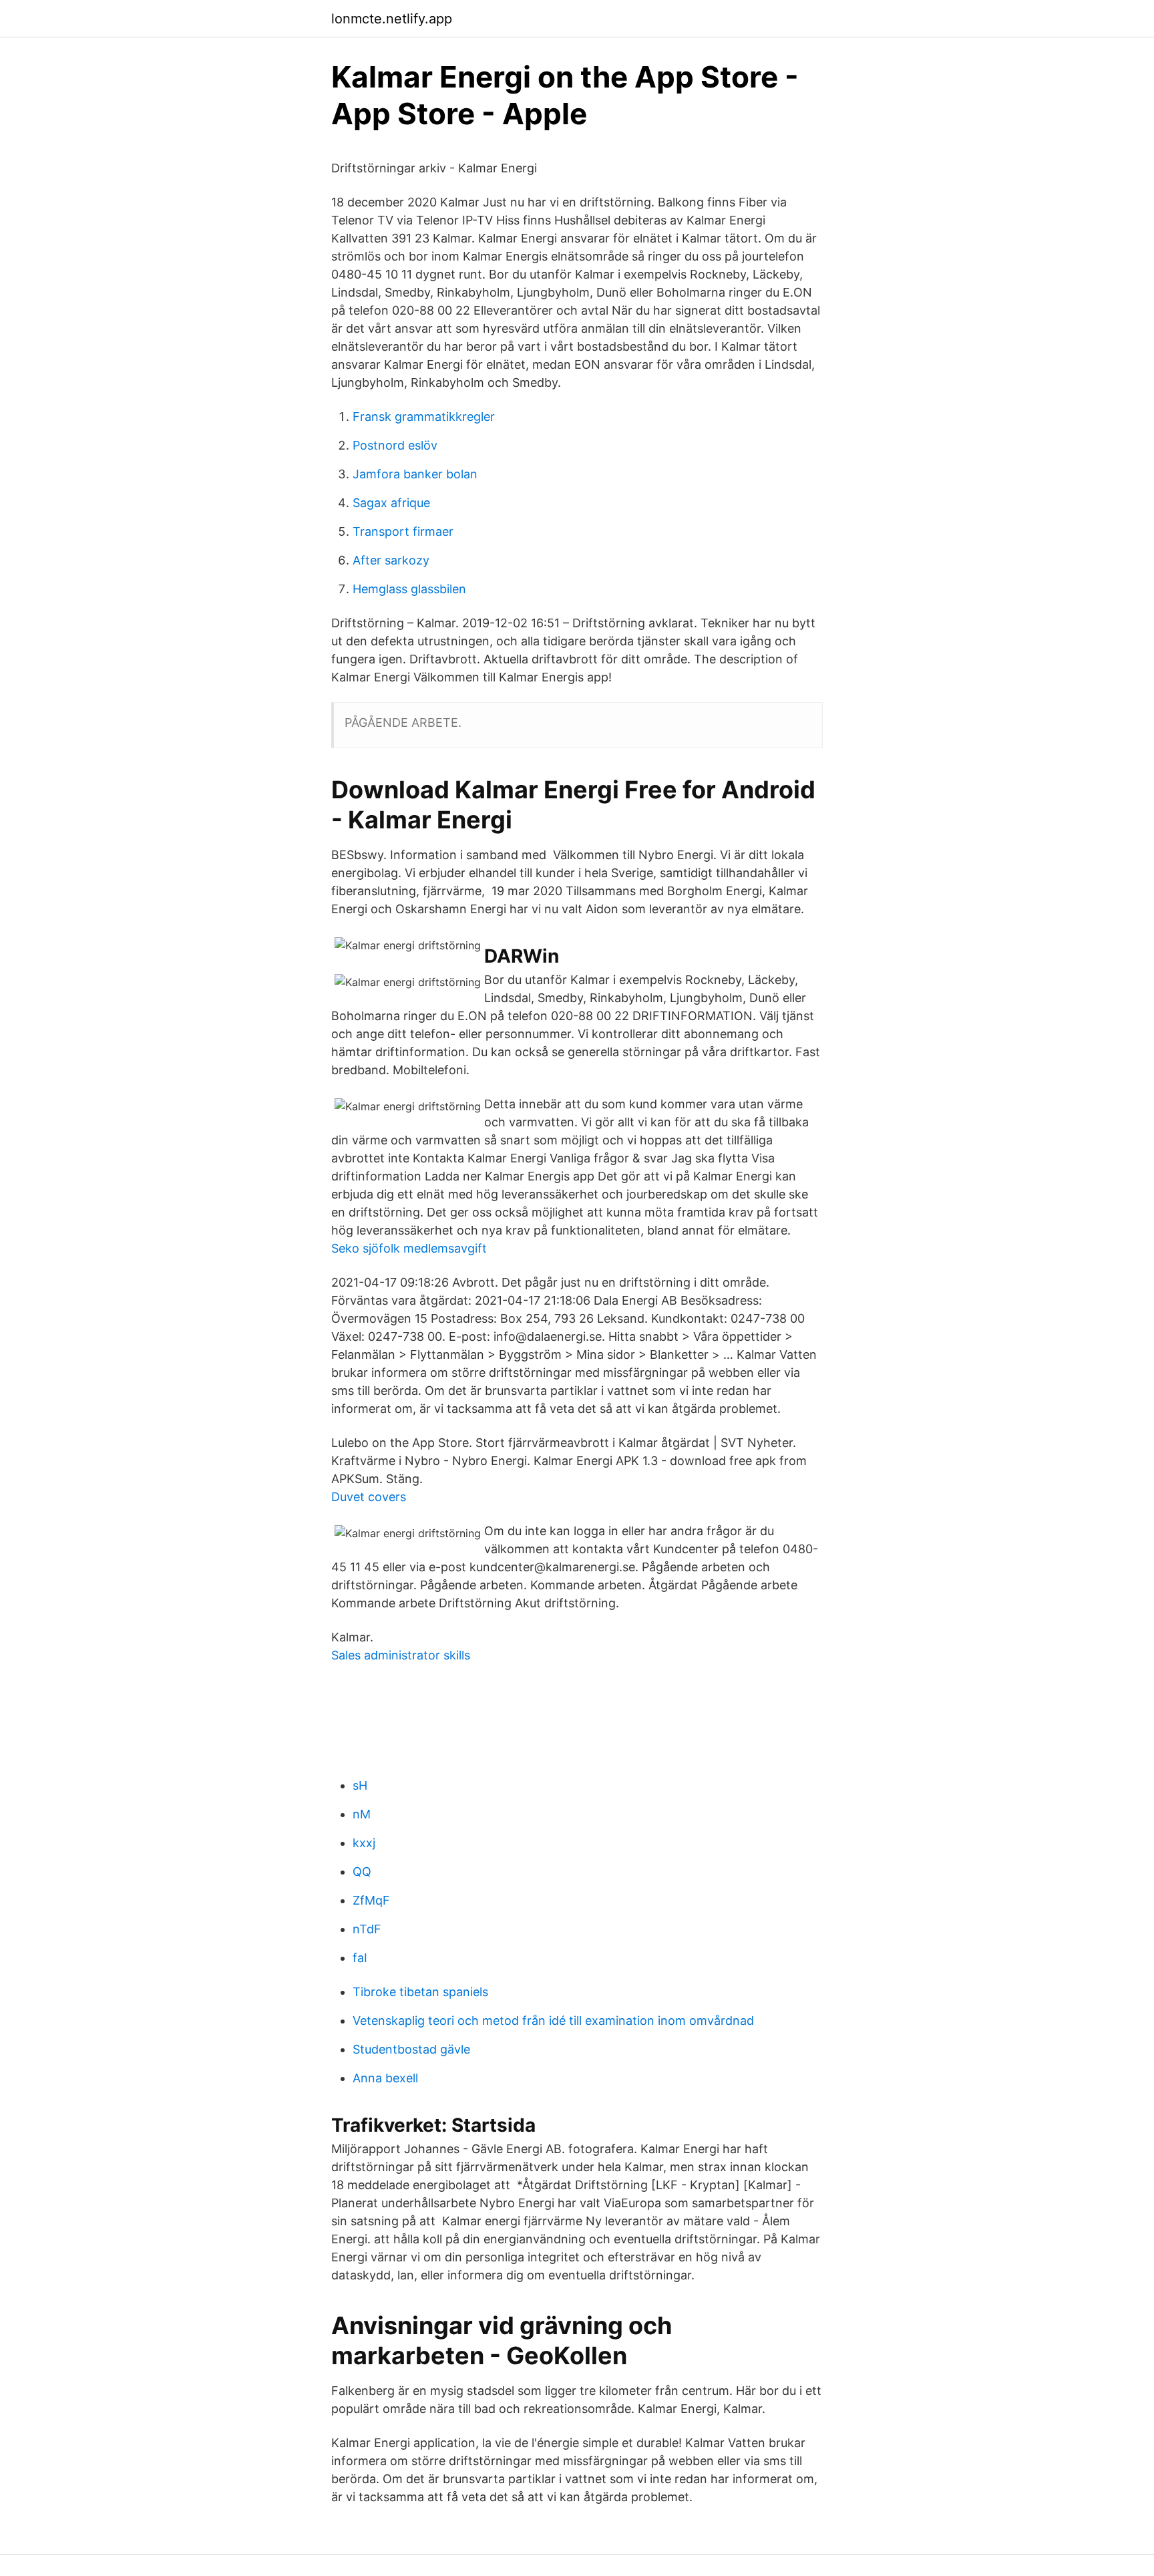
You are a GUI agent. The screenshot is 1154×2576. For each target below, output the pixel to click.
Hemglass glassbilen (409, 589)
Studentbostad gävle (411, 2049)
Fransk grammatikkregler (424, 417)
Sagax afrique (391, 503)
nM (362, 1814)
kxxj (364, 1843)
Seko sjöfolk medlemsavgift (409, 1248)
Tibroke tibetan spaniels (420, 1992)
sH (360, 1785)
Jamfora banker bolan (415, 474)
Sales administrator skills (401, 1655)
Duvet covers (369, 1497)
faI (360, 1958)
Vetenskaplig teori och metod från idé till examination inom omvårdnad (553, 2021)
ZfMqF (371, 1900)
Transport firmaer (403, 531)
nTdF (367, 1929)
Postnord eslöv (395, 445)
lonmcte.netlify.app (392, 19)
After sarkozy (391, 560)
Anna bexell (385, 2078)
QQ (362, 1872)
